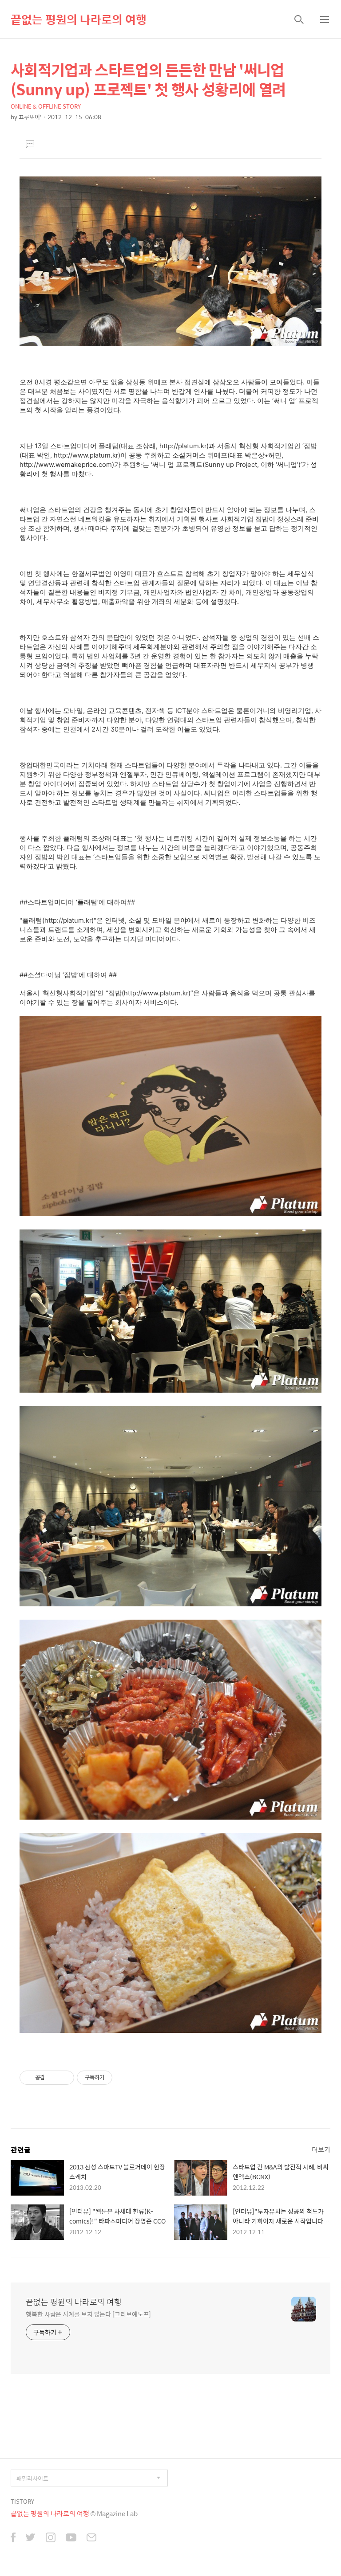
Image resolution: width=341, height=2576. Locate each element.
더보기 (321, 2149)
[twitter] (31, 2538)
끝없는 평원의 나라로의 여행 (79, 19)
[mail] (91, 2538)
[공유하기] (53, 2078)
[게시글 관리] (64, 2078)
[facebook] (13, 2538)
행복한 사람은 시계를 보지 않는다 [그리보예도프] (88, 2314)
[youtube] (71, 2538)
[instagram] (51, 2538)
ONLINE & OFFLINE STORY (46, 106)
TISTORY (22, 2501)
